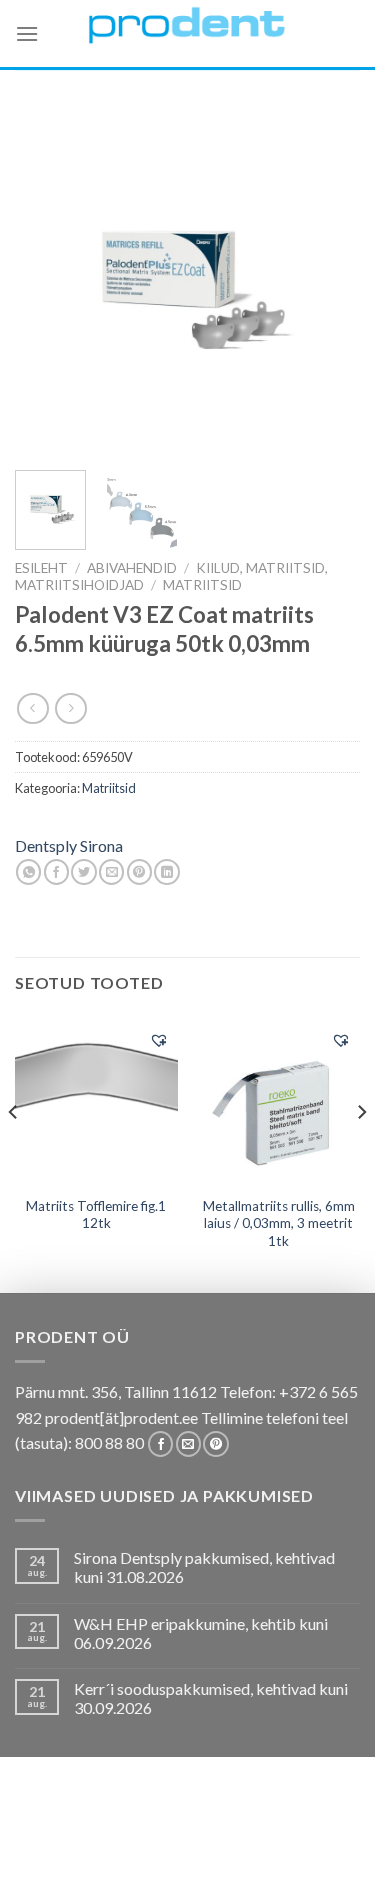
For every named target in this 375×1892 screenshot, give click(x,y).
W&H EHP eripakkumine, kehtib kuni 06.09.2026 (201, 1633)
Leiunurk (275, 1857)
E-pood (81, 1828)
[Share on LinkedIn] (166, 872)
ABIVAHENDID (132, 568)
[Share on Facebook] (56, 872)
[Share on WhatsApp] (28, 872)
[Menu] (27, 33)
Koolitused (83, 1842)
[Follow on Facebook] (160, 1444)
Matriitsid (202, 585)
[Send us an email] (188, 1444)
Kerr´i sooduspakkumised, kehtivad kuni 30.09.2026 (211, 1698)
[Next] (328, 282)
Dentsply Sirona (69, 845)
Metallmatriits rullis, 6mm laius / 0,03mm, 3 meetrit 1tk (279, 1223)
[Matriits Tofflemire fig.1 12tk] (96, 1100)
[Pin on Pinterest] (139, 872)
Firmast (100, 1857)
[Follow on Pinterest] (215, 1444)
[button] (159, 1040)
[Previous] (47, 282)
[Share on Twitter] (83, 872)
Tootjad (302, 1842)
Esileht (41, 568)
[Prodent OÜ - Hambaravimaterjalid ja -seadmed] (188, 24)
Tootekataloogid (199, 1842)
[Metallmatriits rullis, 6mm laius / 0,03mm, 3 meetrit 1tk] (278, 1101)
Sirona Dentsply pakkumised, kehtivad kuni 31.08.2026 (204, 1567)
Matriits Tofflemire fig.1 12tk (96, 1215)
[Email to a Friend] (111, 872)
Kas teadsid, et (263, 1828)
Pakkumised (159, 1828)
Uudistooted (185, 1857)
